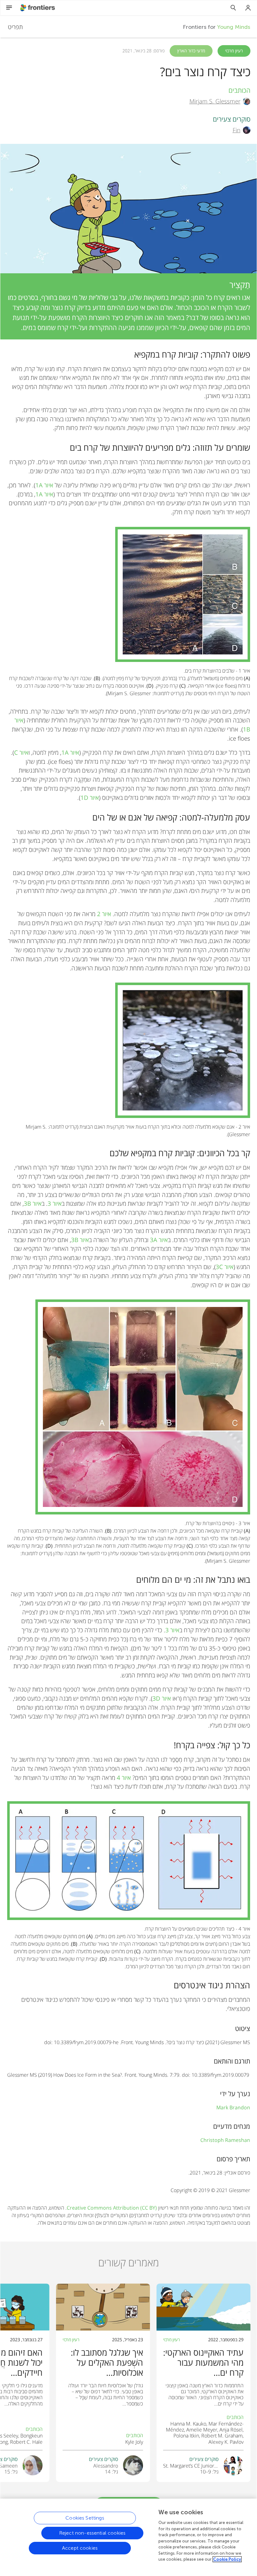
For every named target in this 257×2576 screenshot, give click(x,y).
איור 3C (225, 1267)
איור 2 (104, 914)
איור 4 (124, 1778)
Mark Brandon (233, 2107)
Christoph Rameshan (225, 2140)
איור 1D (90, 797)
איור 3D (162, 1698)
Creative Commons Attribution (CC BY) (112, 2208)
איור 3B (33, 1203)
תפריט (15, 27)
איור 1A (44, 485)
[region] (128, 2536)
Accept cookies (80, 2548)
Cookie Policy (227, 2559)
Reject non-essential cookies (92, 2533)
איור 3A (159, 1240)
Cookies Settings (85, 2518)
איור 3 (55, 1203)
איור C (21, 752)
